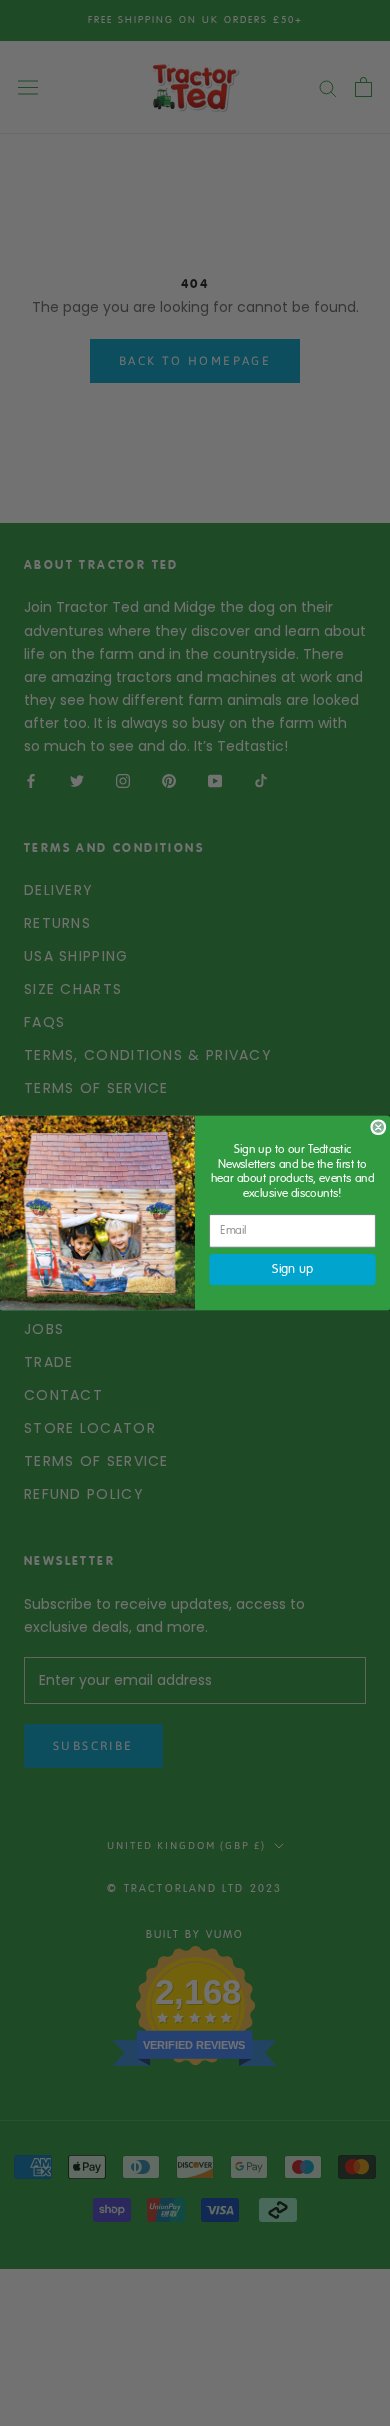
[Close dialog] (378, 1127)
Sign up (292, 1269)
